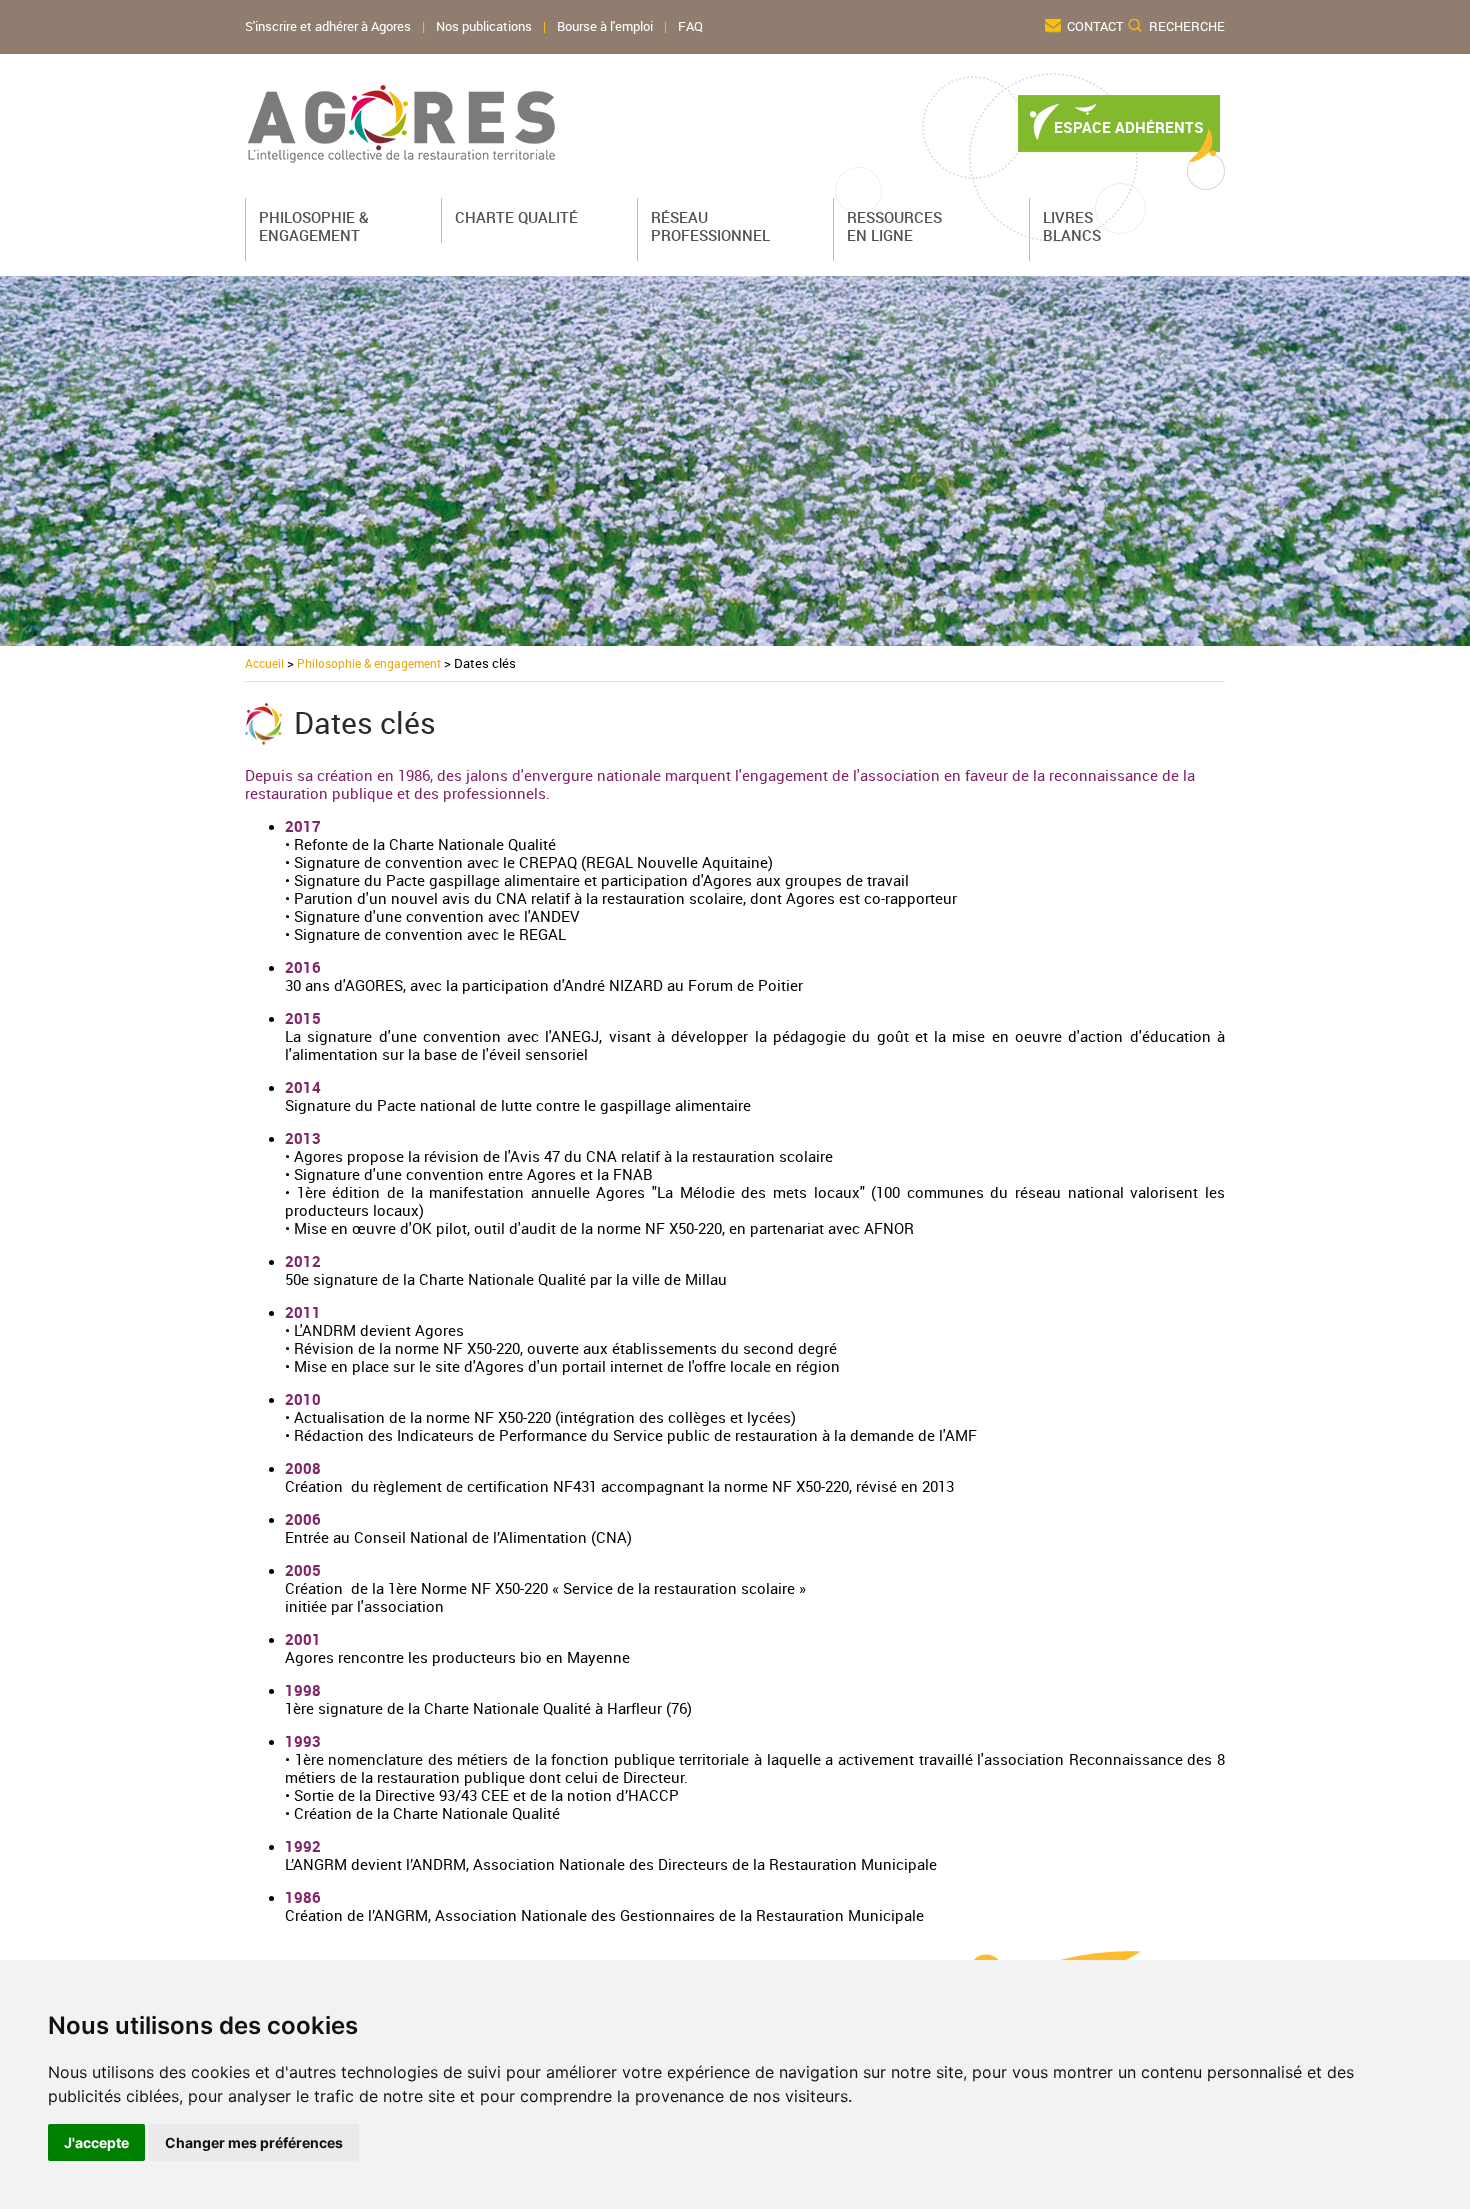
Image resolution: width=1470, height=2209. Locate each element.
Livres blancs (1072, 226)
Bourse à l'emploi (605, 26)
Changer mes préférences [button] (254, 2142)
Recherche (1187, 26)
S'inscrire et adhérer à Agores (328, 26)
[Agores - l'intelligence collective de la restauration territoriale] (402, 124)
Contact (1095, 26)
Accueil (264, 664)
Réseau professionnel (707, 226)
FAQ (690, 26)
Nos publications (484, 26)
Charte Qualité (511, 217)
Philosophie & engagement (314, 226)
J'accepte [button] (96, 2142)
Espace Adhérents (1129, 128)
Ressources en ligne (894, 226)
